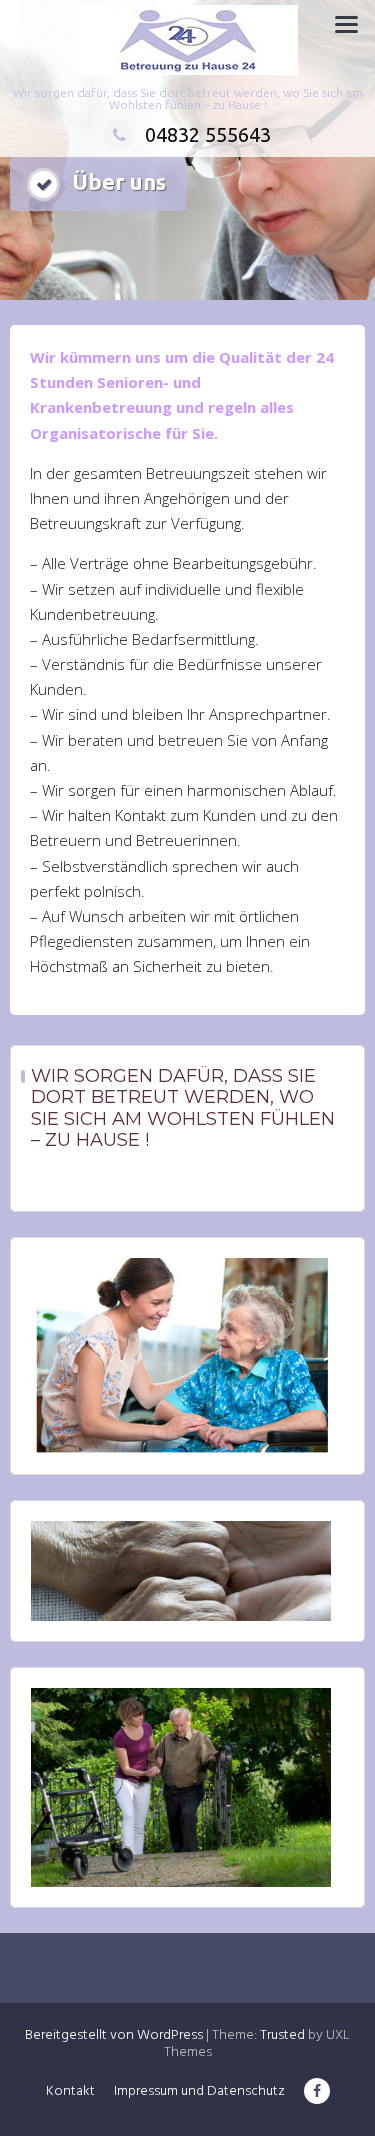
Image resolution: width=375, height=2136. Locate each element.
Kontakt (70, 2091)
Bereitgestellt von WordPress (114, 2035)
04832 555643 (208, 134)
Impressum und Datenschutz (199, 2091)
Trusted (282, 2035)
